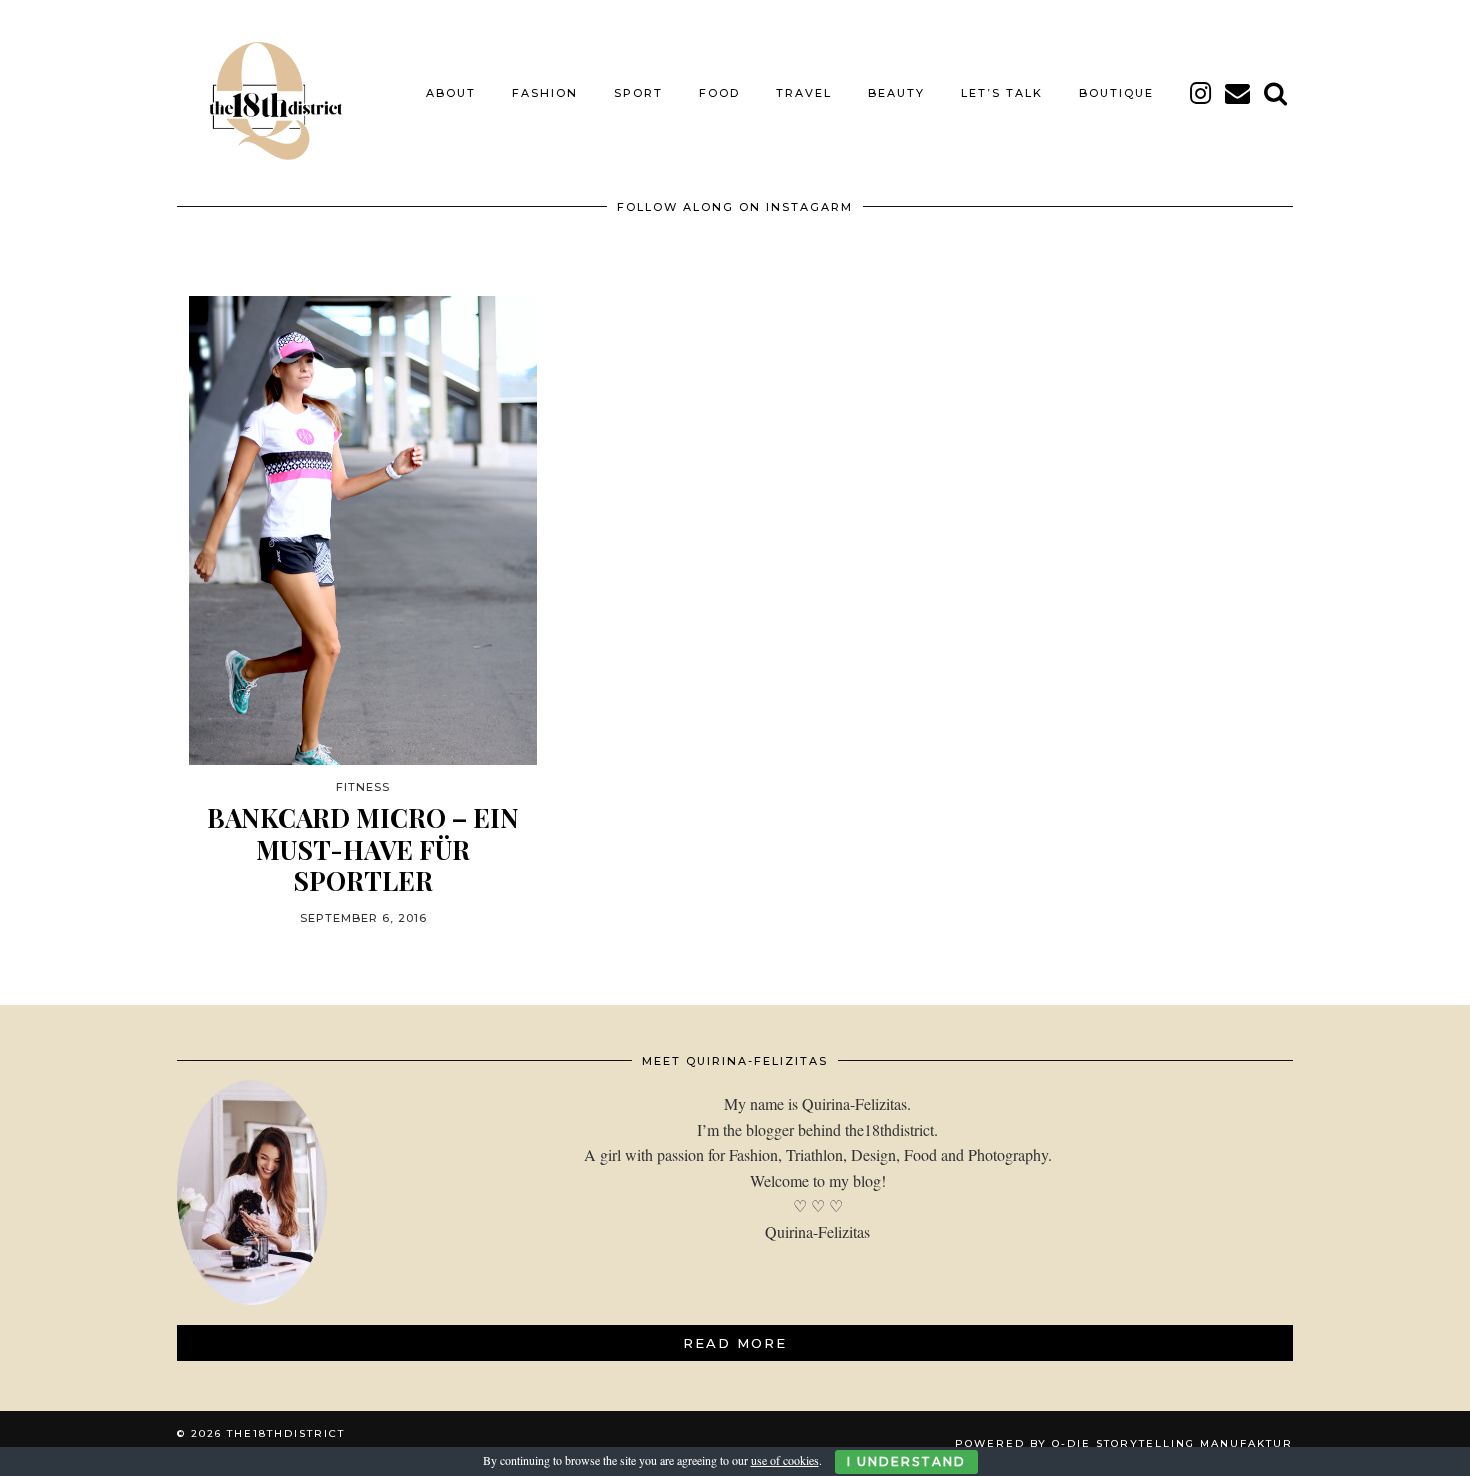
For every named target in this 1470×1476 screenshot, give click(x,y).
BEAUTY (896, 93)
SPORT (638, 93)
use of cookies (785, 1460)
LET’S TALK (1002, 93)
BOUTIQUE (1116, 93)
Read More (735, 1343)
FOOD (719, 93)
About (451, 93)
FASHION (545, 93)
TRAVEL (804, 93)
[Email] (1238, 93)
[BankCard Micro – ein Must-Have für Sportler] (363, 530)
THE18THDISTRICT (286, 1433)
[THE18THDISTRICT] (265, 93)
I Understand (906, 1461)
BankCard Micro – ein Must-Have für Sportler (363, 849)
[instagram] (1201, 93)
